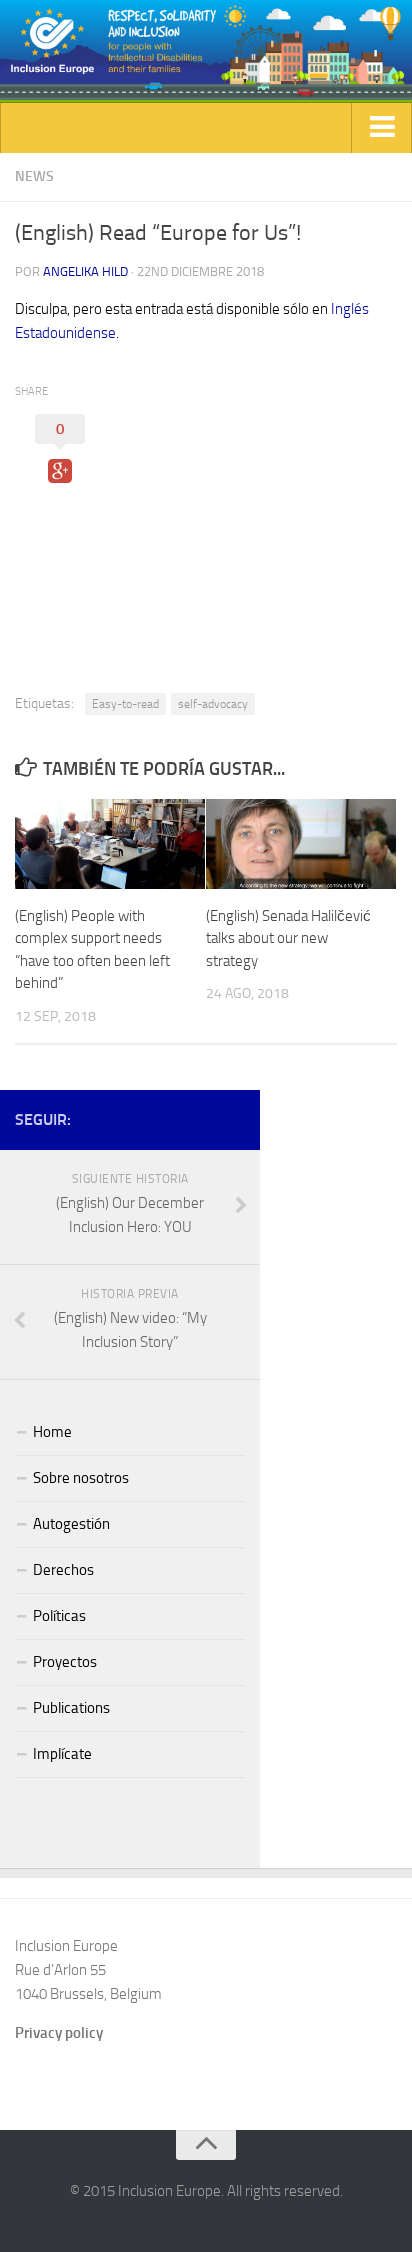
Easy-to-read (125, 704)
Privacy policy (59, 2033)
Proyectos (65, 1662)
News (34, 176)
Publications (71, 1708)
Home (52, 1432)
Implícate (62, 1754)
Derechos (63, 1570)
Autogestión (71, 1524)
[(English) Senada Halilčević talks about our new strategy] (301, 844)
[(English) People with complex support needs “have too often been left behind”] (110, 844)
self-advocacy (213, 704)
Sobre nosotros (81, 1478)
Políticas (59, 1616)
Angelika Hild (85, 271)
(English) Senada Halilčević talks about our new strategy (288, 938)
